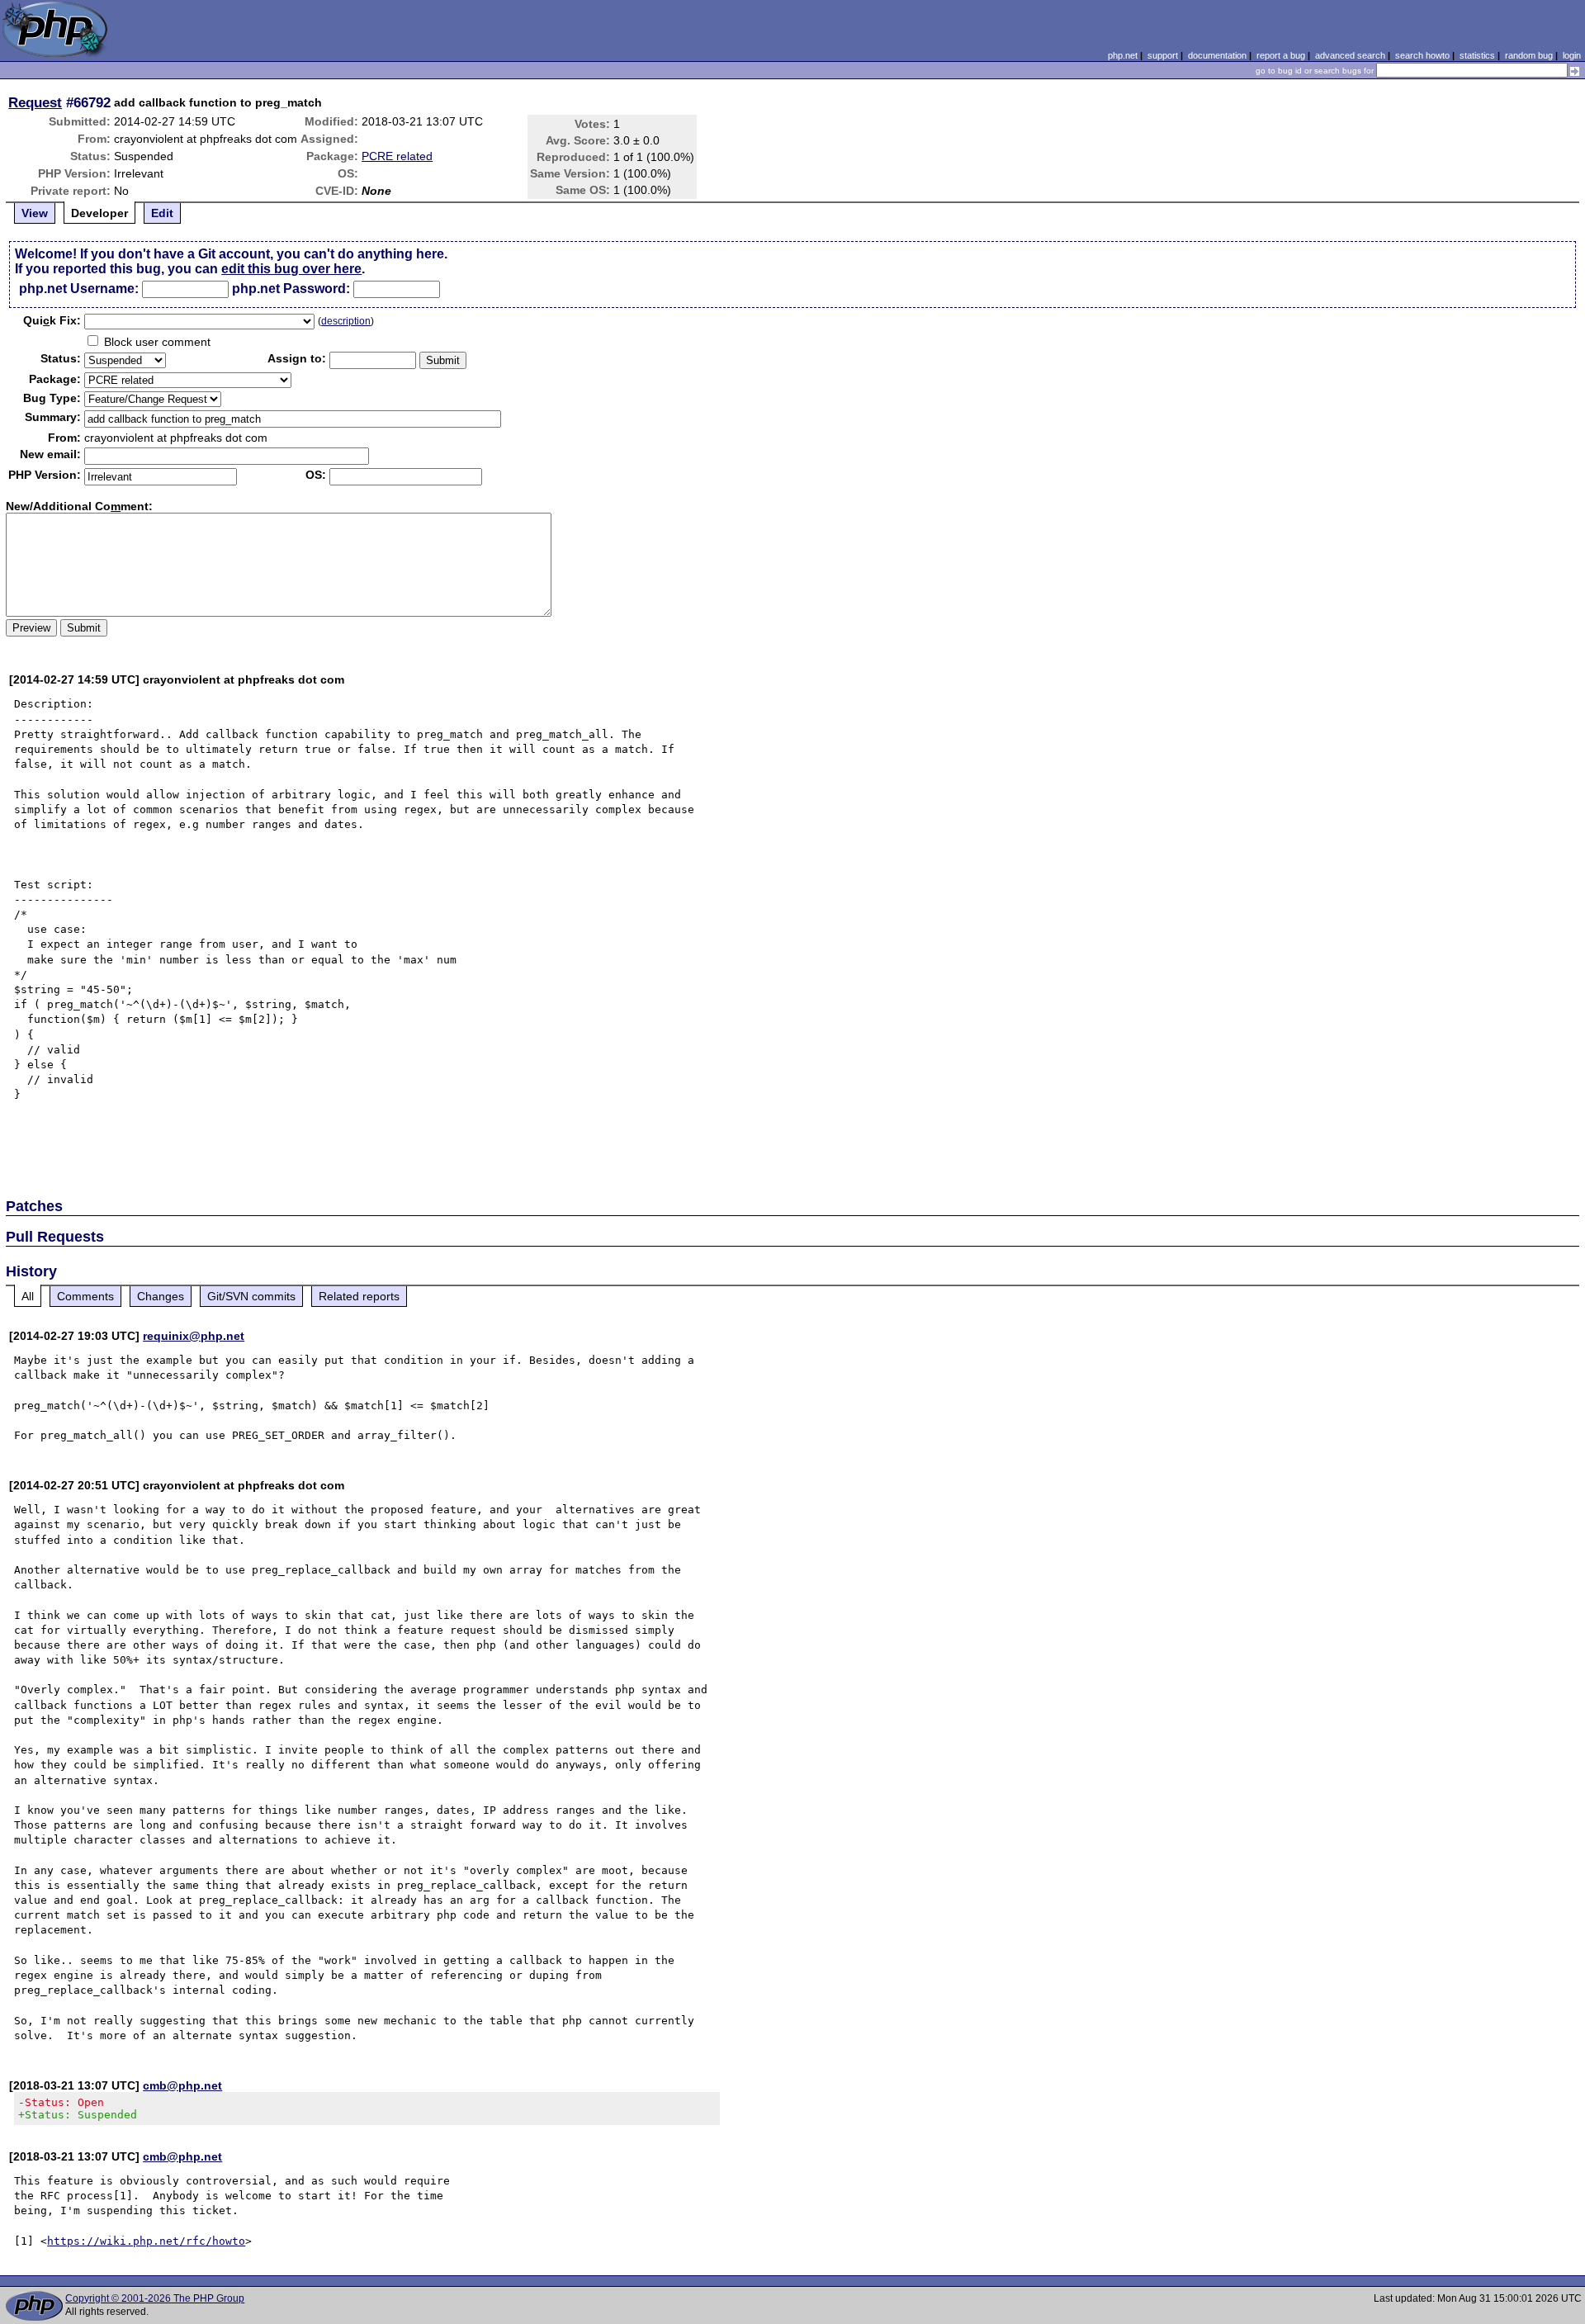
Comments (85, 1296)
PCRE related (397, 156)
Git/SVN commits (251, 1296)
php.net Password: (291, 289)
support (1163, 55)
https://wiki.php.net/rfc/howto (146, 2241)
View (35, 213)
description (346, 321)
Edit (162, 213)
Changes (161, 1296)
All (28, 1296)
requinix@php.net (194, 1336)
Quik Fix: (52, 320)
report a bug (1281, 55)
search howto (1422, 55)
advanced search (1350, 55)
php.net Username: (79, 289)
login (1572, 55)
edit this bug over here (291, 269)
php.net (1123, 55)
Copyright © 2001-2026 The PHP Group (155, 2298)
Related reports (359, 1296)
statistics (1477, 55)
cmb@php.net (182, 2085)
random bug (1529, 55)
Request (35, 102)
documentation (1217, 55)
